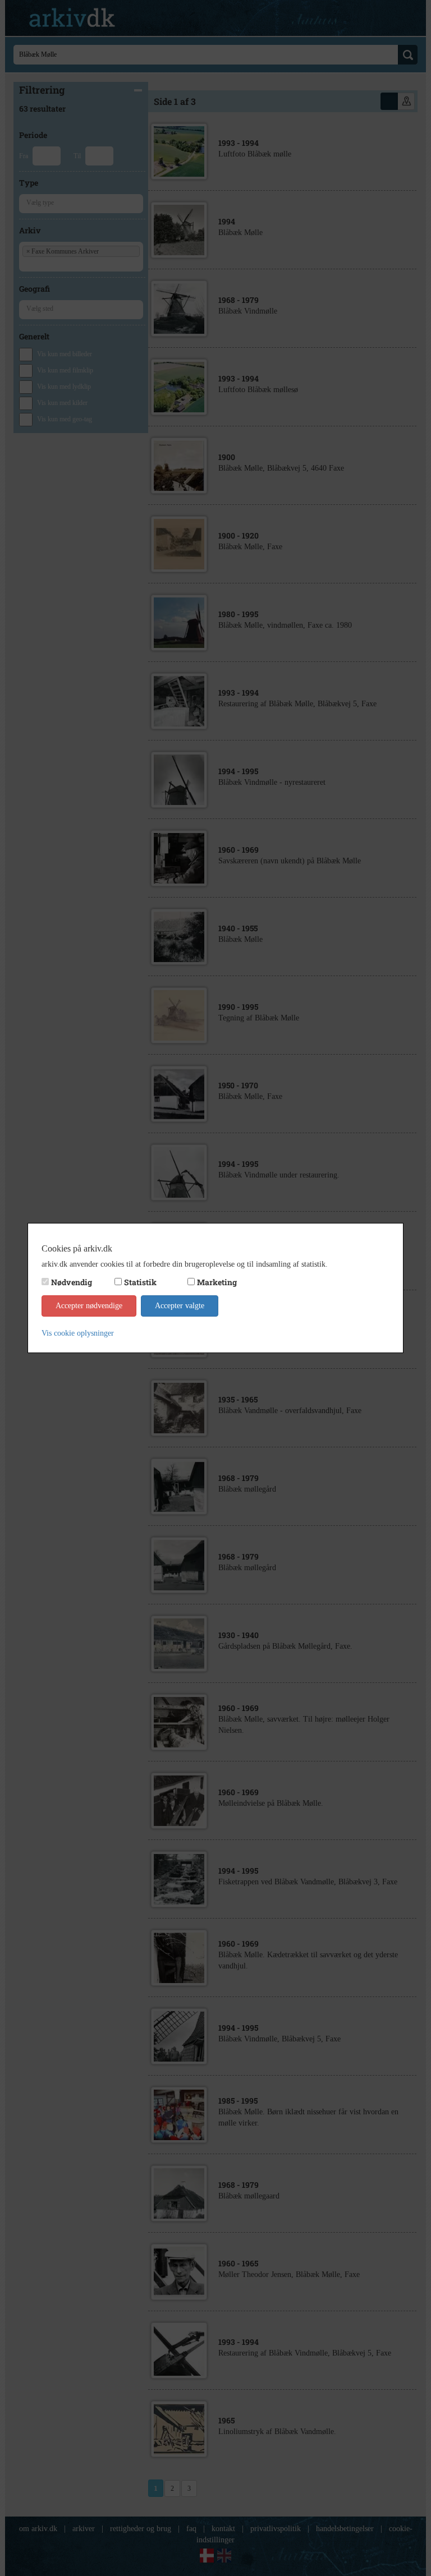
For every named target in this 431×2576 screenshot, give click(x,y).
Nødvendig (72, 1282)
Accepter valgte (180, 1306)
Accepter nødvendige (89, 1306)
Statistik (140, 1282)
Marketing (217, 1282)
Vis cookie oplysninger (78, 1333)
